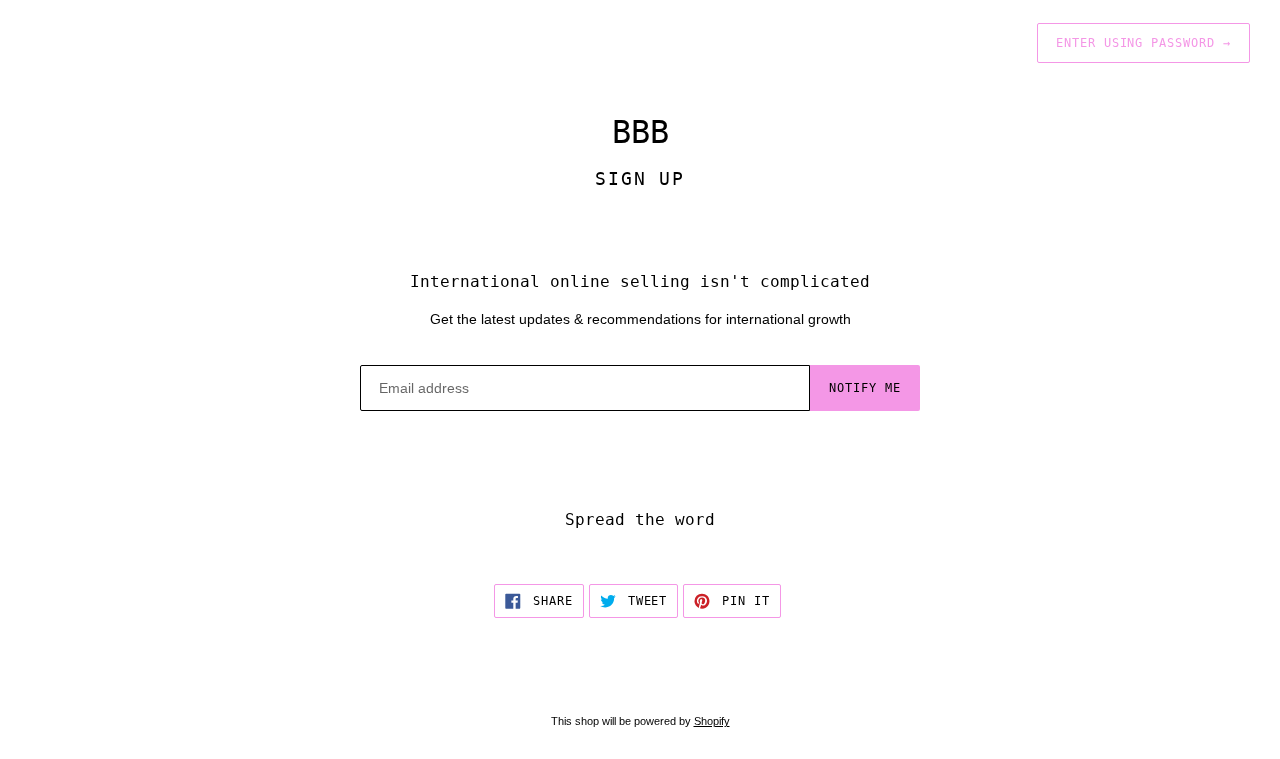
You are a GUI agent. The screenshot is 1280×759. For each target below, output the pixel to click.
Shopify (712, 721)
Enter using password (1143, 43)
